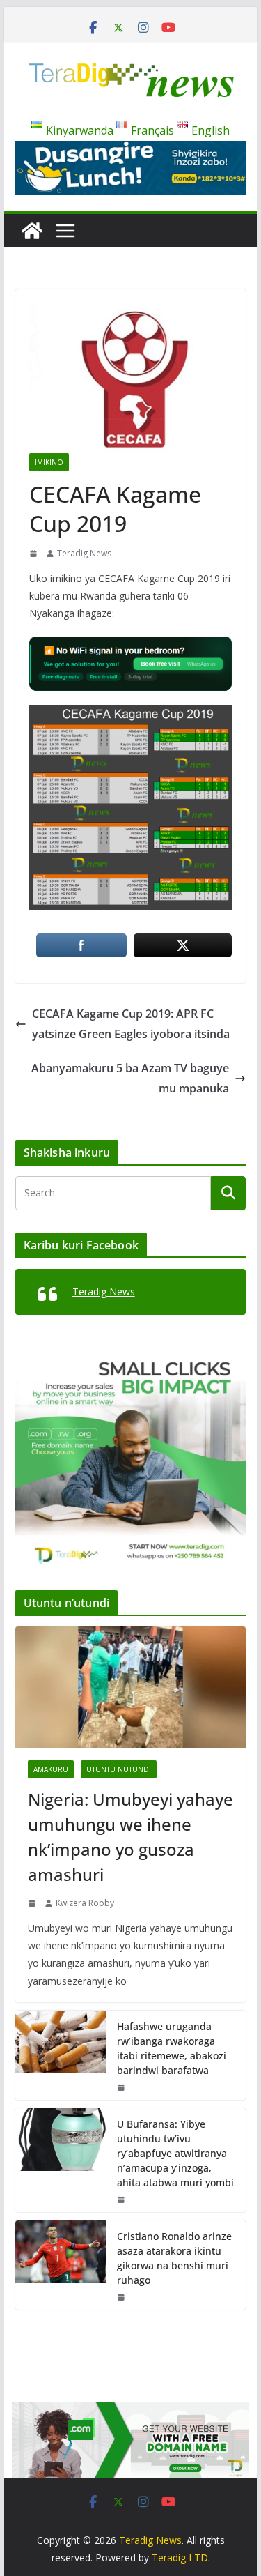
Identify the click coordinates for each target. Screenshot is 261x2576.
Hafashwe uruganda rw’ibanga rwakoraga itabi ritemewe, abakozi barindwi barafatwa (172, 2048)
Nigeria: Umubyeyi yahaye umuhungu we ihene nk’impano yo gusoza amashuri (130, 1837)
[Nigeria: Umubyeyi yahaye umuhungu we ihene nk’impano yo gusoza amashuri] (131, 1687)
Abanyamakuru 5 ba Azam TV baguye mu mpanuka (130, 1078)
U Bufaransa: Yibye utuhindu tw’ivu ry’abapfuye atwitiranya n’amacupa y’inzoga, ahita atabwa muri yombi (175, 2153)
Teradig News (84, 553)
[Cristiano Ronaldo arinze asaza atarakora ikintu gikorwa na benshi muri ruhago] (61, 2265)
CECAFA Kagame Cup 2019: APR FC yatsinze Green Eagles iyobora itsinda (131, 1024)
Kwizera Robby (85, 1903)
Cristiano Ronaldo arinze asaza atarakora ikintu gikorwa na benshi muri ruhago (174, 2258)
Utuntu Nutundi (119, 1769)
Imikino (49, 462)
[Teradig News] (32, 231)
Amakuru (51, 1769)
